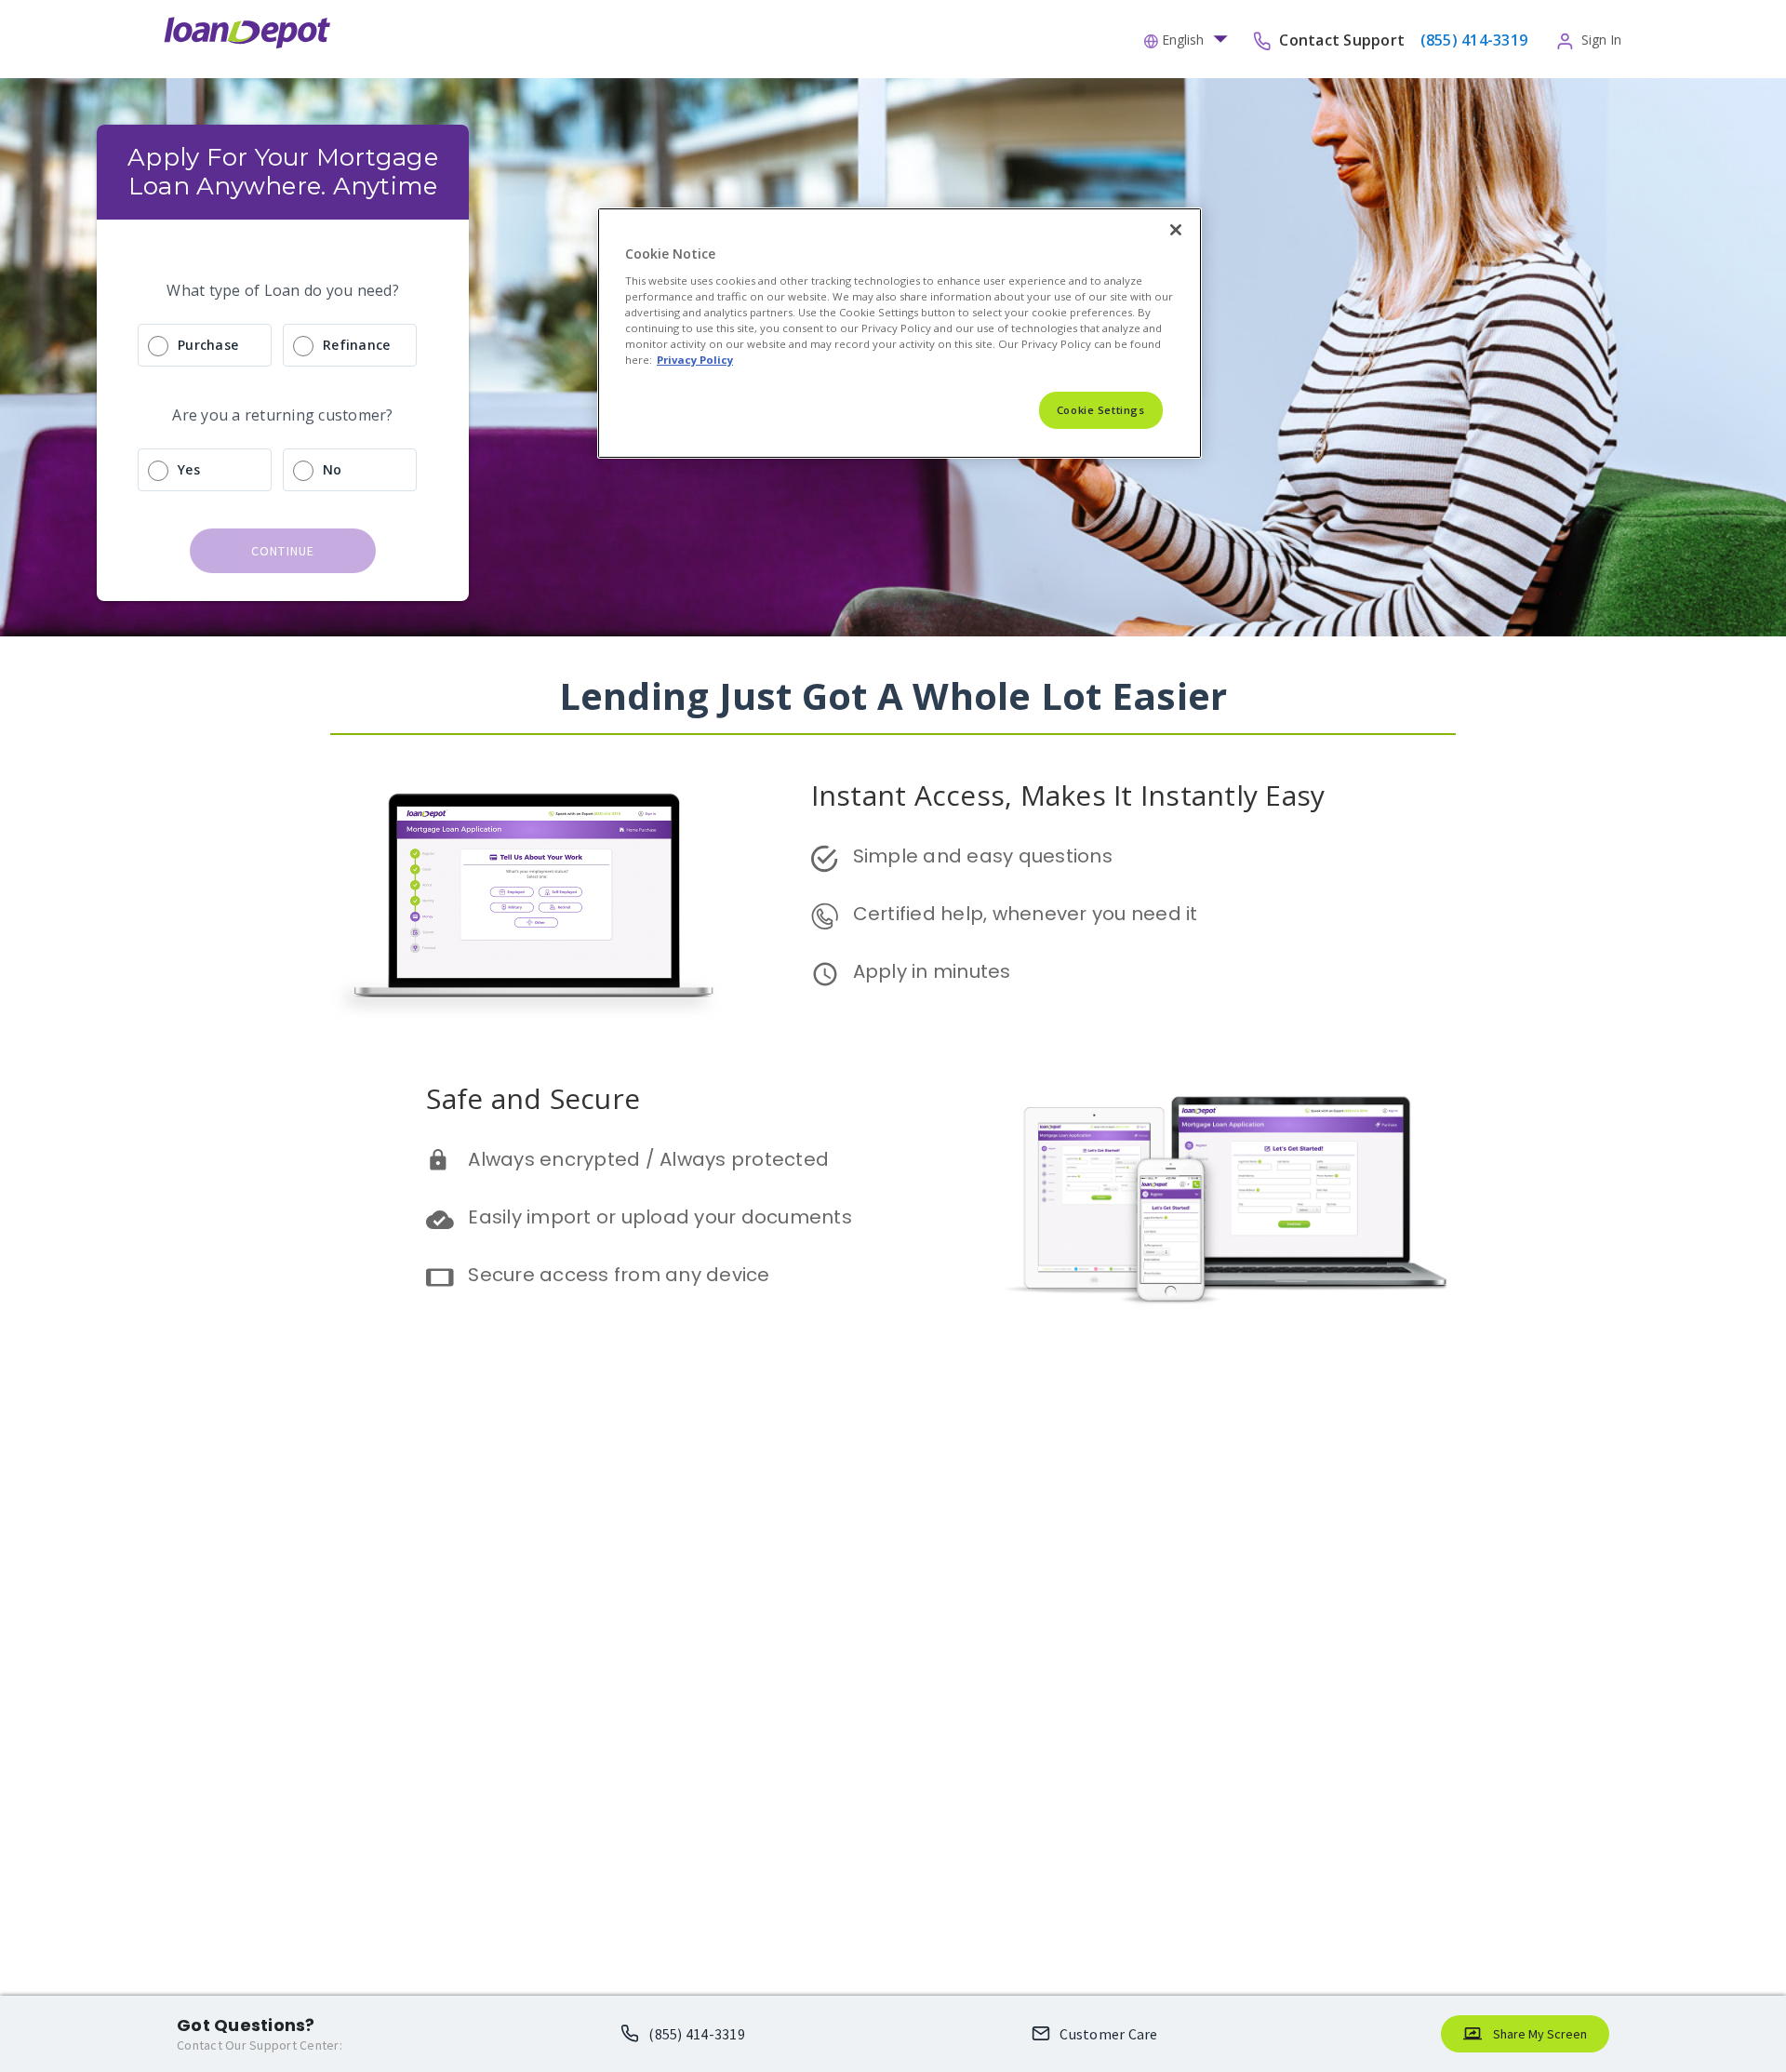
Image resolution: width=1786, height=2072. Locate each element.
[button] (1191, 38)
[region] (900, 333)
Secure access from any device (619, 1275)
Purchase (208, 345)
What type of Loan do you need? (283, 290)
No (333, 469)
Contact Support (1344, 39)
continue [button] (283, 551)
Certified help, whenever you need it (1026, 914)
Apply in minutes (932, 971)
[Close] (1176, 230)
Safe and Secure (533, 1098)
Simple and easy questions (983, 856)
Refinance (356, 345)
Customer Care (1108, 2034)
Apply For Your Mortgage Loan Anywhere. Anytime (286, 172)
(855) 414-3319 (697, 2034)
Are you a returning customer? (282, 415)
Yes (189, 469)
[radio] (283, 345)
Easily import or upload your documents (660, 1217)
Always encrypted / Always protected (648, 1159)
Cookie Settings (1101, 410)
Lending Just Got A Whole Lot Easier (893, 695)
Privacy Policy (695, 360)
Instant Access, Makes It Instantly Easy (1068, 795)
